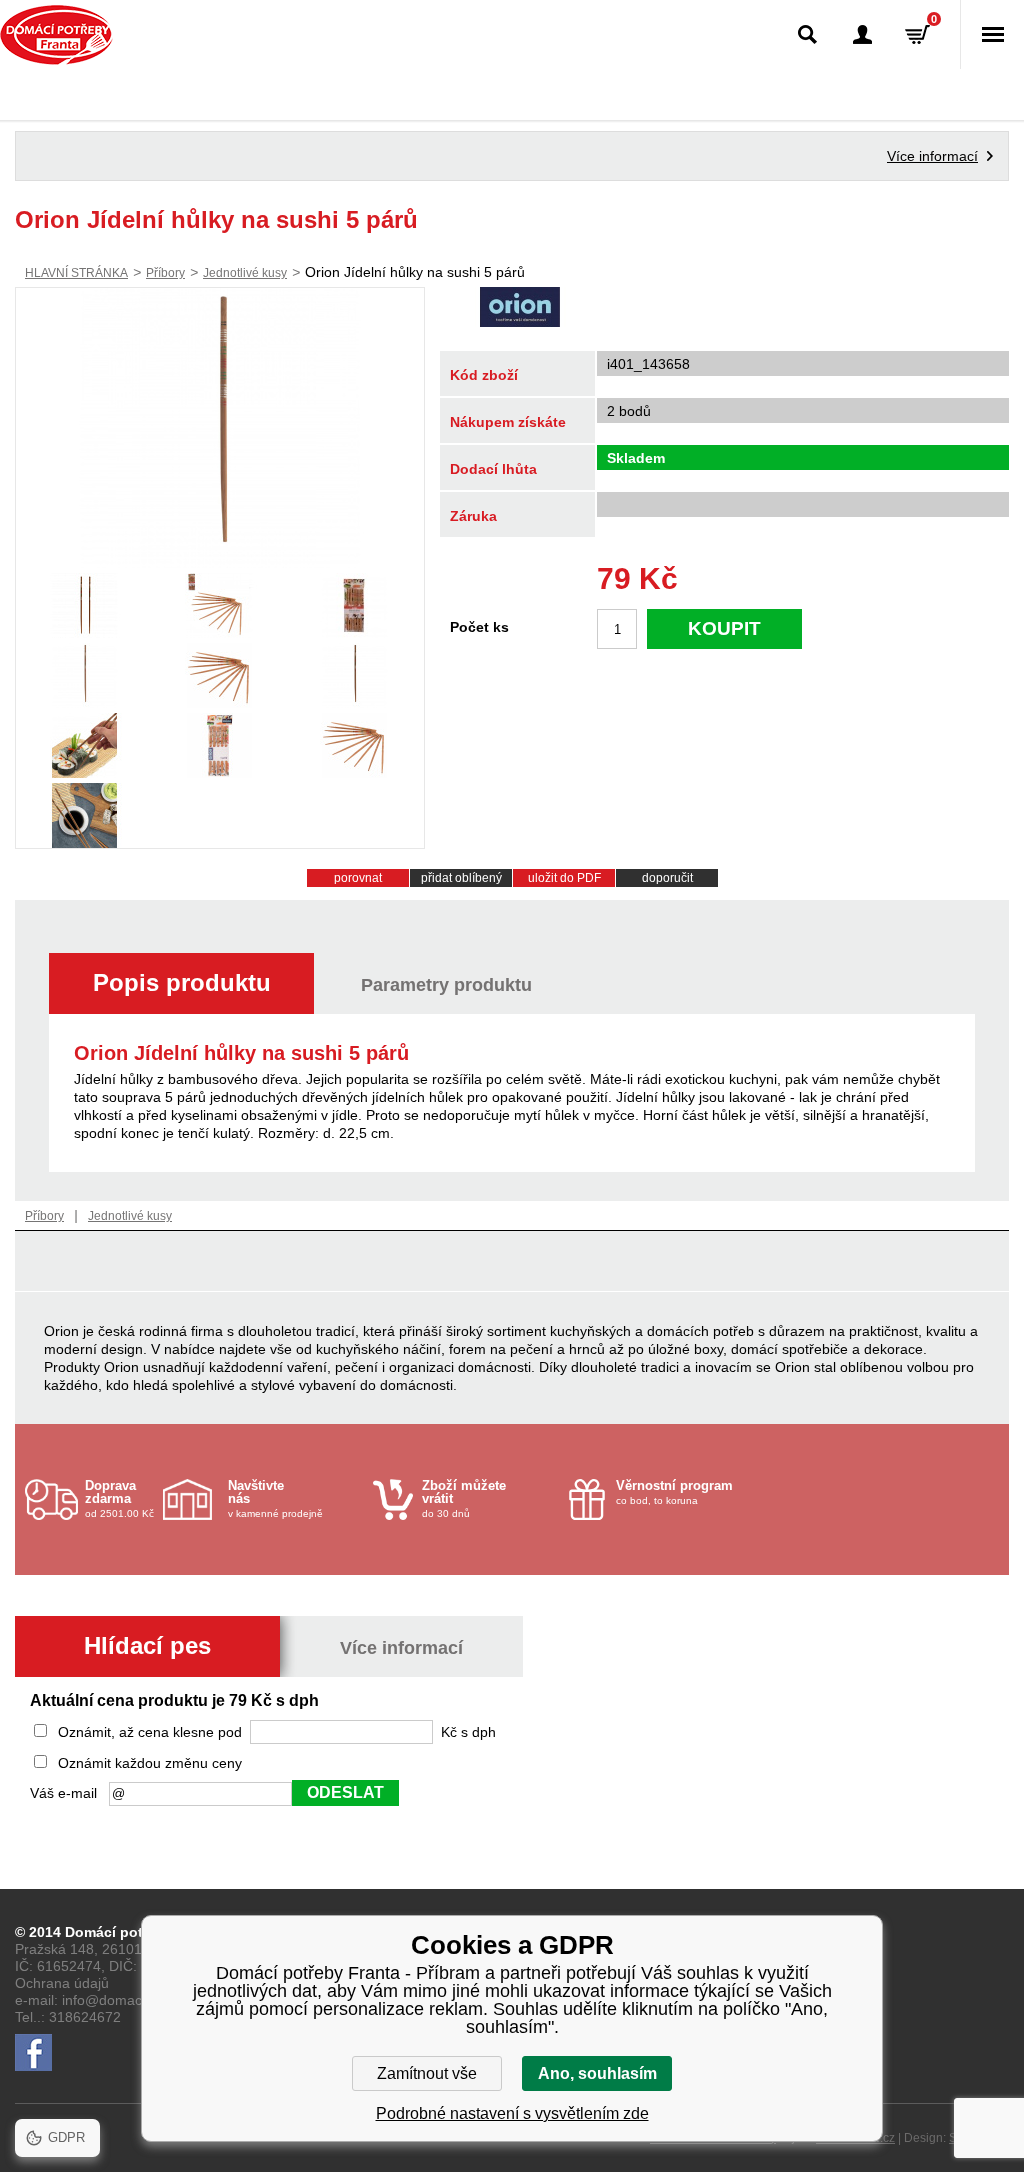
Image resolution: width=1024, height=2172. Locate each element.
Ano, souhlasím (597, 2073)
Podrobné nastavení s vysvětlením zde (512, 2113)
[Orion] (520, 309)
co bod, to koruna (674, 1492)
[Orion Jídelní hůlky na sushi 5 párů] (220, 428)
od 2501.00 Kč (119, 1498)
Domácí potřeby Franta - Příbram (56, 35)
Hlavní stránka (76, 273)
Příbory (165, 273)
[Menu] (992, 34)
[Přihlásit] (862, 34)
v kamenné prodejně (275, 1498)
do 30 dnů (464, 1498)
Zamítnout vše (427, 2073)
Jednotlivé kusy (245, 273)
